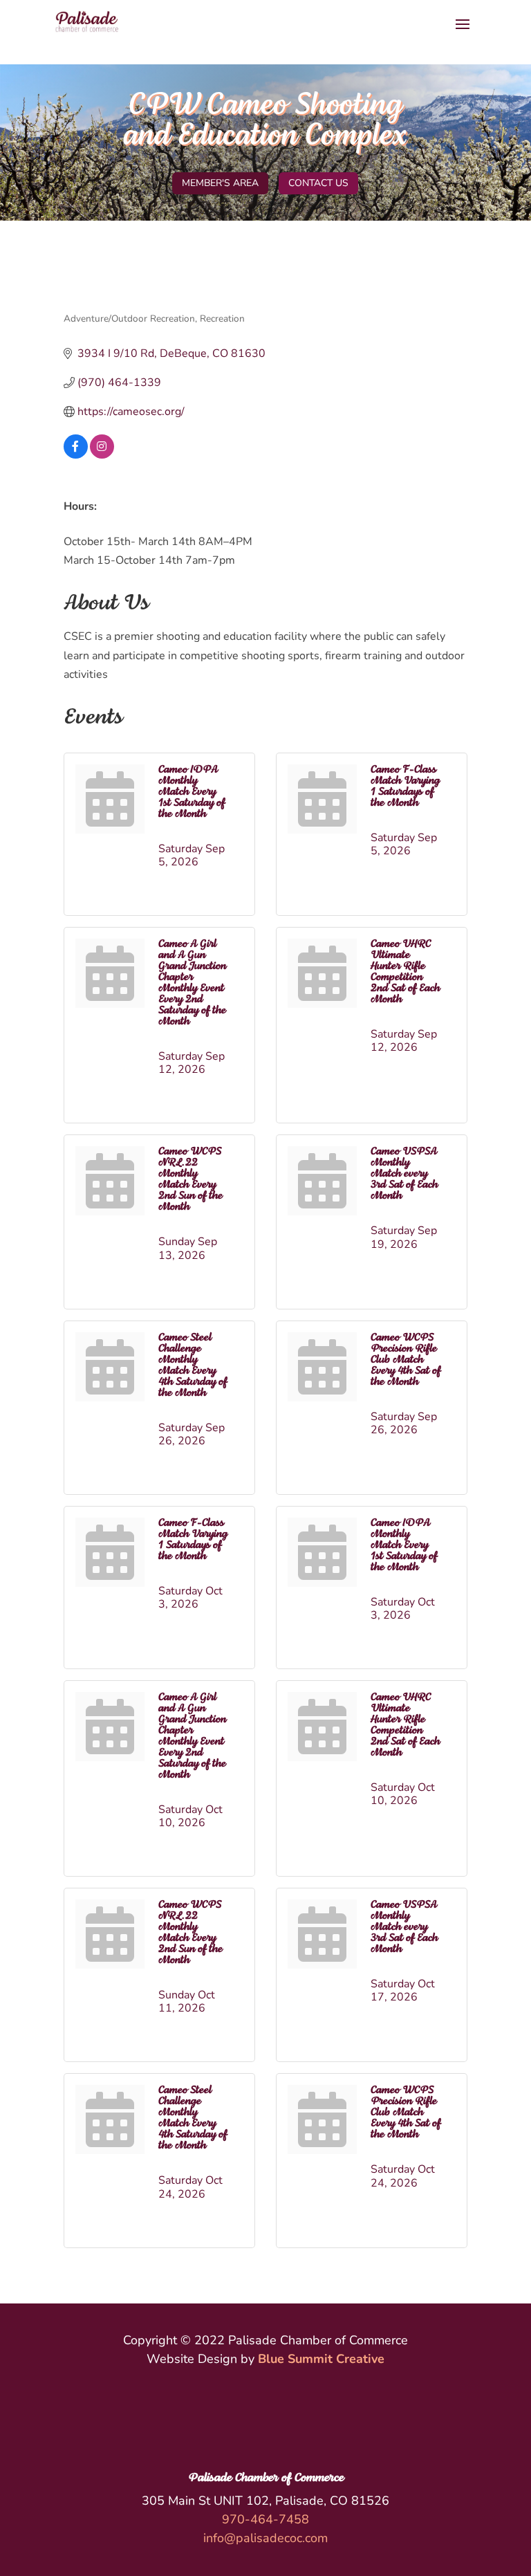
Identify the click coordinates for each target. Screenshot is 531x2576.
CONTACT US (318, 183)
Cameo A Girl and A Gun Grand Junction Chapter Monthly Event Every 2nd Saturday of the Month (192, 983)
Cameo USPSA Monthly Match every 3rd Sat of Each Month (404, 1174)
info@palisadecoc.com (265, 2538)
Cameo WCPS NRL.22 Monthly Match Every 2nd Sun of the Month (190, 1179)
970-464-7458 (265, 2519)
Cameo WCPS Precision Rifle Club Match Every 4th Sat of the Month (406, 1360)
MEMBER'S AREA (220, 183)
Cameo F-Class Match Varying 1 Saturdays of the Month (405, 786)
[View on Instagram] (102, 455)
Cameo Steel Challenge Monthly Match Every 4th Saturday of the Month (193, 1365)
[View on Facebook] (76, 455)
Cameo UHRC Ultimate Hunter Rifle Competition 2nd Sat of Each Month (405, 972)
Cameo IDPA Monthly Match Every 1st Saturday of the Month (192, 792)
